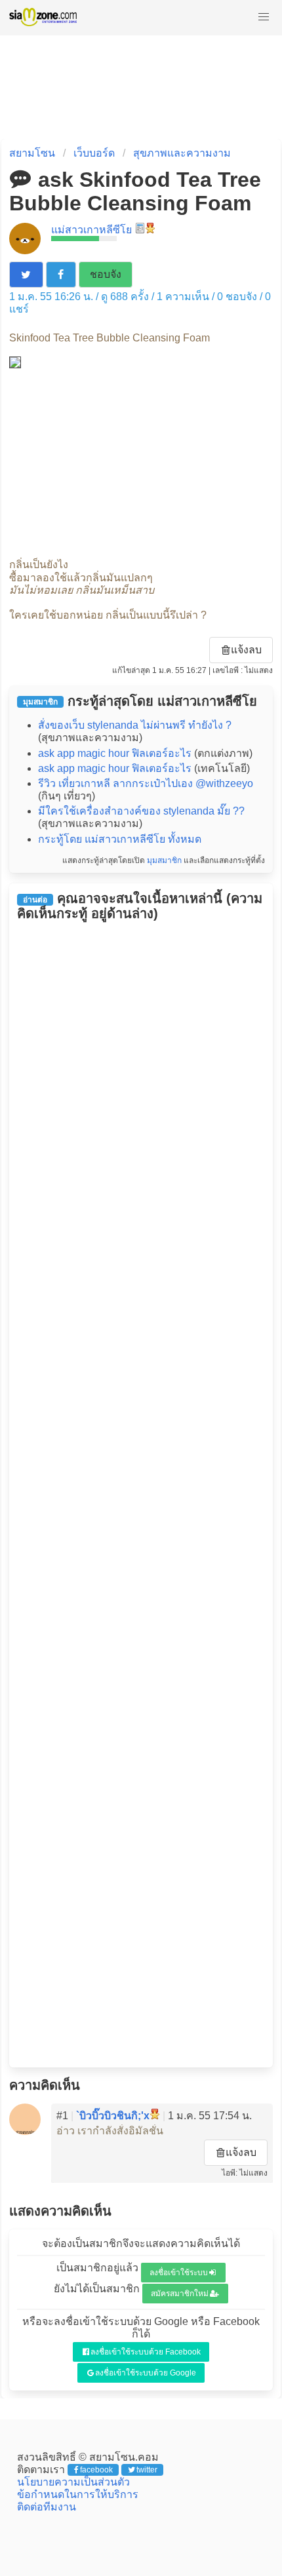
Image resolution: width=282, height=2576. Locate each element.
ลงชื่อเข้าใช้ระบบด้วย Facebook (146, 2352)
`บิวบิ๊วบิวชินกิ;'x (113, 2116)
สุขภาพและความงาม (182, 153)
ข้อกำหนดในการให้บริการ (78, 2494)
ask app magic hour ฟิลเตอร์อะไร (115, 753)
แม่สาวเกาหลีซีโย (91, 230)
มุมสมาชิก (164, 860)
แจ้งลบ (246, 650)
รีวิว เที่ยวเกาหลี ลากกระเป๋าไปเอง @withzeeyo (146, 783)
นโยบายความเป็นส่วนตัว (73, 2482)
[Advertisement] (141, 463)
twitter (147, 2470)
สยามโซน (32, 153)
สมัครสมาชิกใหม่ (180, 2294)
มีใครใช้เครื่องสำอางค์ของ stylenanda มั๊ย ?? (141, 811)
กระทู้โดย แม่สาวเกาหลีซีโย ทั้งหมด (120, 839)
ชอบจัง (106, 274)
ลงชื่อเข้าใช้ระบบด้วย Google (146, 2373)
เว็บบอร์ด (94, 153)
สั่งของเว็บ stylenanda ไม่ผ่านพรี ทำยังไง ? (135, 725)
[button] (264, 17)
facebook (96, 2470)
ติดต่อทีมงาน (47, 2507)
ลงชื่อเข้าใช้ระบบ (179, 2273)
